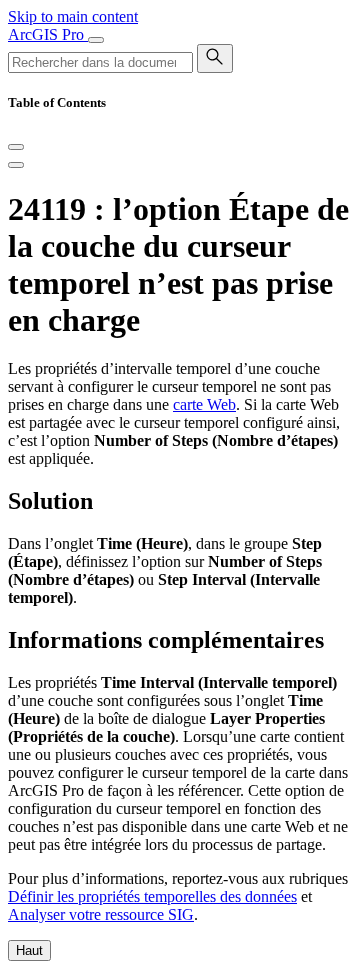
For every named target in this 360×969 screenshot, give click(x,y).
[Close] (16, 147)
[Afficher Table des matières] (16, 165)
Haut (29, 950)
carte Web (204, 404)
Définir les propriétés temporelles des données (152, 896)
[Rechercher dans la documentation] (215, 58)
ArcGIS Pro (48, 34)
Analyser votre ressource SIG (101, 914)
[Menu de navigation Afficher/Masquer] (96, 40)
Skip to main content (73, 16)
